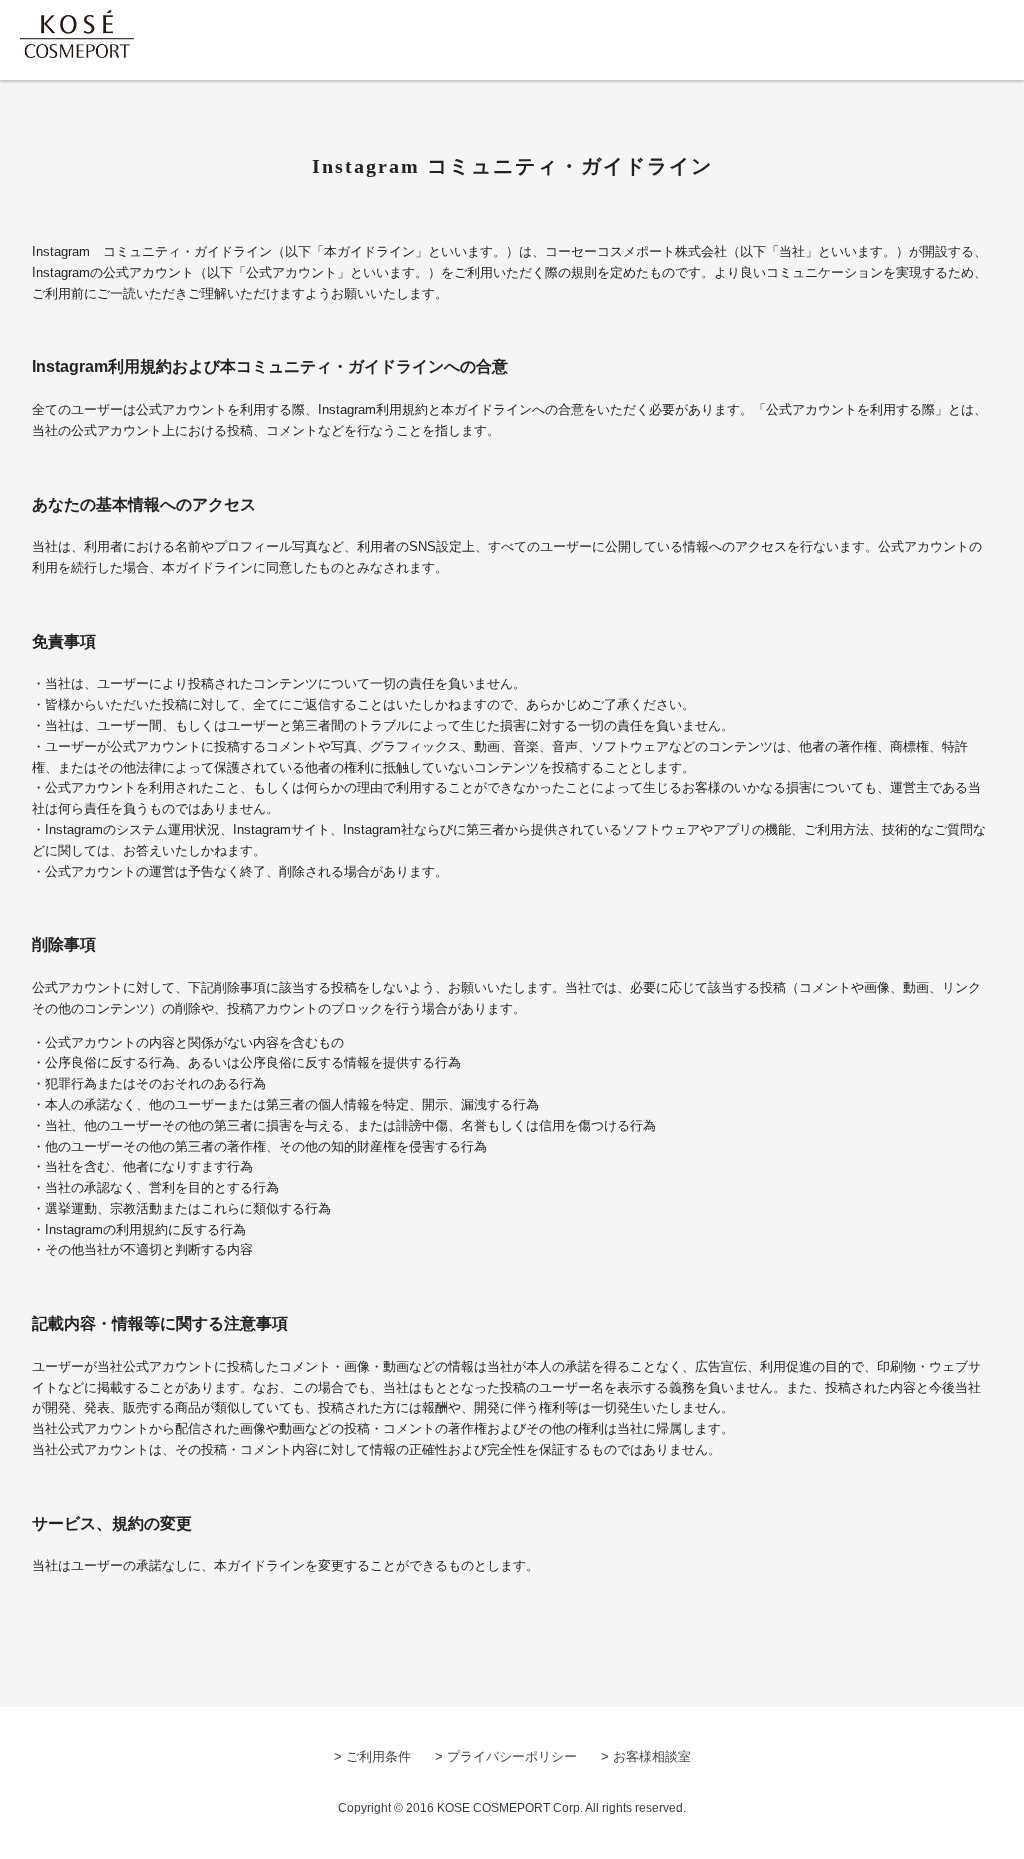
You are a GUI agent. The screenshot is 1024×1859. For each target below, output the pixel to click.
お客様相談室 (652, 1756)
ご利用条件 (378, 1756)
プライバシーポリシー (512, 1756)
